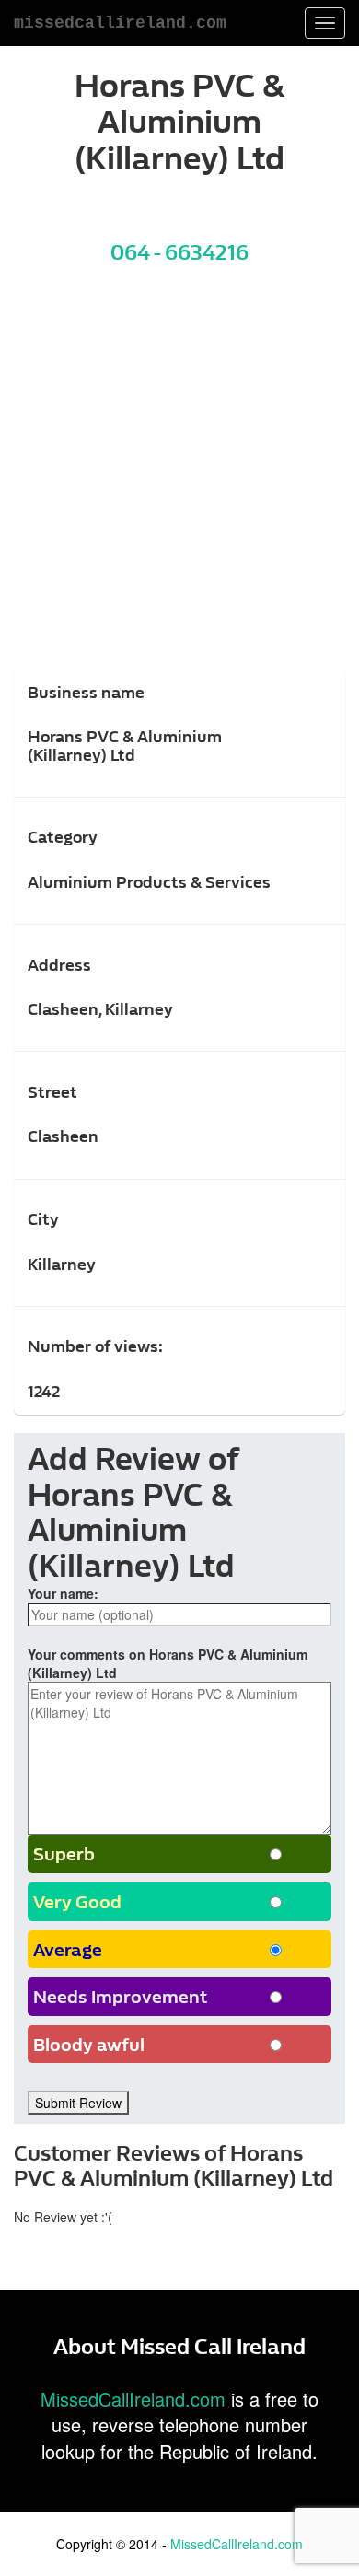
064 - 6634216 (179, 252)
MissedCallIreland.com (120, 23)
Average (68, 1950)
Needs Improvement (121, 1997)
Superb (64, 1854)
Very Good (77, 1902)
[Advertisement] (179, 480)
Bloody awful (89, 2045)
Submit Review (78, 2103)
